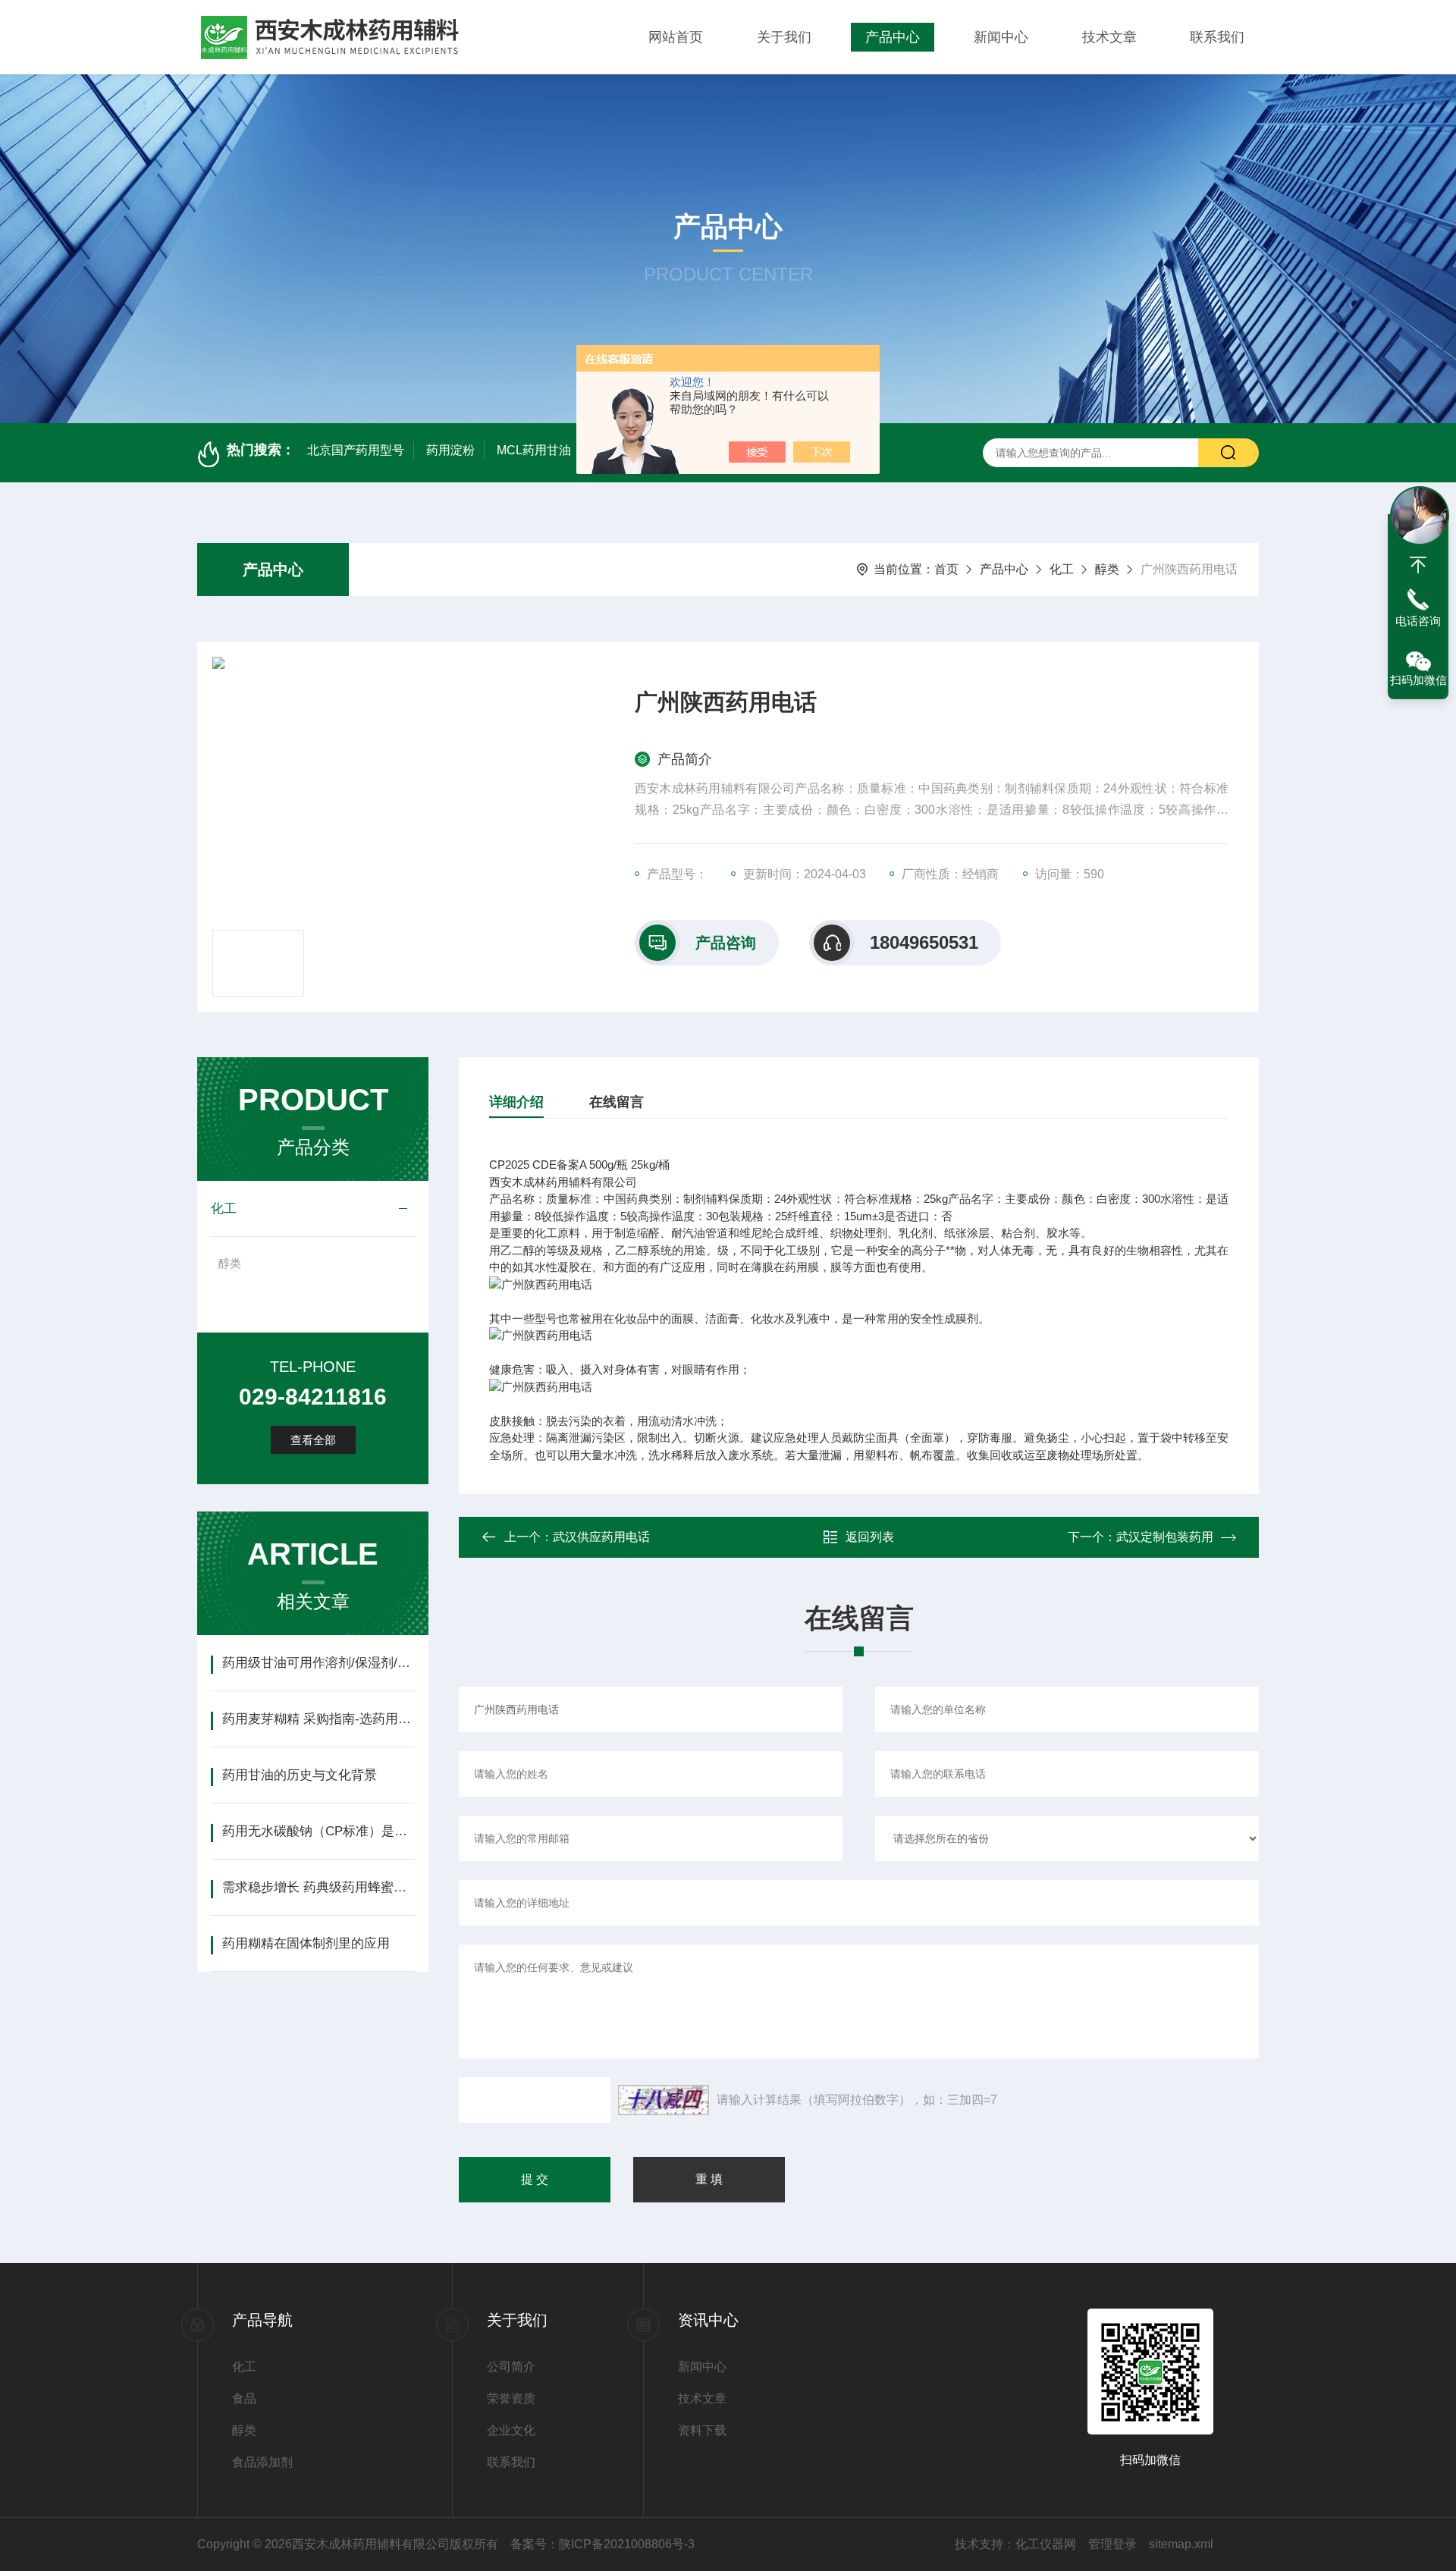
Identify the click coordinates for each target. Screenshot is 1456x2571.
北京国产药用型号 (356, 450)
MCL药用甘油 (534, 450)
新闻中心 (1001, 37)
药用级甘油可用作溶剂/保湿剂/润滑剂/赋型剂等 (318, 1663)
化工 (1062, 569)
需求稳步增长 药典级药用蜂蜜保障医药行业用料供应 (318, 1887)
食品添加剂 (262, 2462)
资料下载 (702, 2430)
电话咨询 (1418, 621)
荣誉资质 (511, 2398)
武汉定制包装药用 (1165, 1537)
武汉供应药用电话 (601, 1537)
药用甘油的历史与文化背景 (300, 1775)
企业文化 (511, 2430)
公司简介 (511, 2367)
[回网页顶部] (1418, 565)
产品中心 (893, 37)
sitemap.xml (1181, 2544)
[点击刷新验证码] (664, 2100)
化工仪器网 (1046, 2544)
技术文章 (1109, 37)
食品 (244, 2398)
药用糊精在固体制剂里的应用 (306, 1943)
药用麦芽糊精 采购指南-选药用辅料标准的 (318, 1719)
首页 (946, 569)
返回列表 (870, 1537)
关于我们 (784, 37)
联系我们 (1217, 37)
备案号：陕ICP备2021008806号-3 (602, 2544)
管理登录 (1112, 2544)
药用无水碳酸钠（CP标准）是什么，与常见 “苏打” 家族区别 (318, 1831)
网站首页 (676, 37)
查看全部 (313, 1440)
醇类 (1107, 569)
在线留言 (617, 1102)
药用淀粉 (450, 450)
